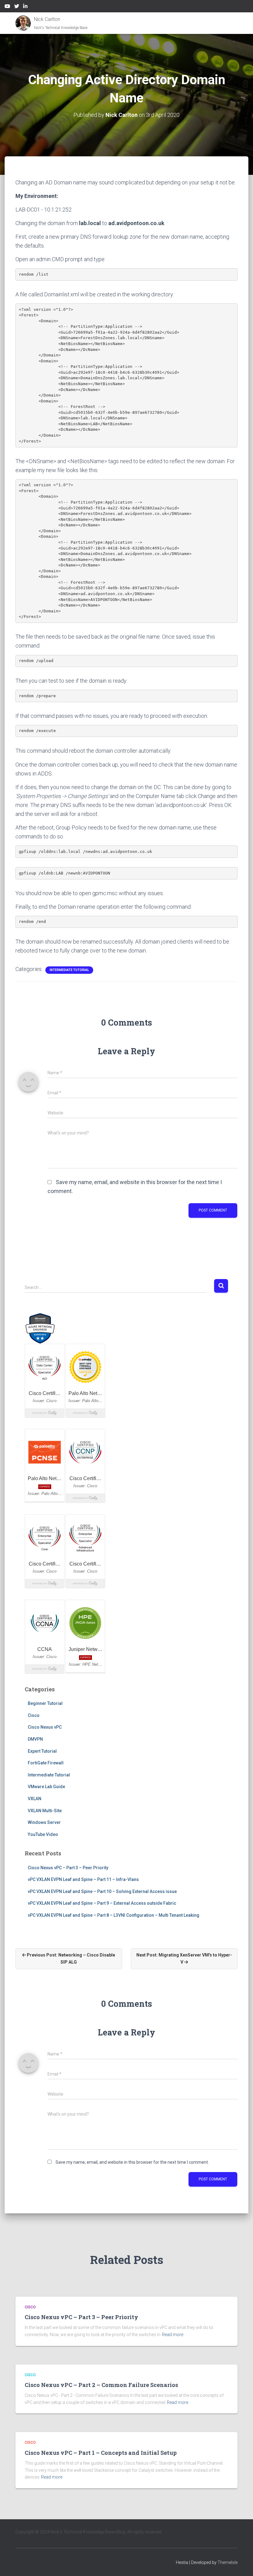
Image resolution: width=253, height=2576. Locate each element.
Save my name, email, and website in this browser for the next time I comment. (132, 2162)
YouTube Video (43, 1834)
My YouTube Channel (7, 7)
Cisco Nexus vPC (45, 1727)
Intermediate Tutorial (69, 970)
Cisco (34, 1715)
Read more (173, 2335)
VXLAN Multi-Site (45, 1811)
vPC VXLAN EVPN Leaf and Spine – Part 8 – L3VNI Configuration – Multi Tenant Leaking (114, 1915)
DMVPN (35, 1739)
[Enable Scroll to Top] (241, 2564)
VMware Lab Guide (46, 1787)
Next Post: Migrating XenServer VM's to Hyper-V (184, 1959)
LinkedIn (25, 7)
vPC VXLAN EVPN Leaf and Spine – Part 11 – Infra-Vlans (83, 1879)
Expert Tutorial (42, 1751)
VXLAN (35, 1799)
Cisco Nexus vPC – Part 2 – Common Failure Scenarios (101, 2385)
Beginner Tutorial (45, 1703)
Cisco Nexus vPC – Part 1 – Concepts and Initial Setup (101, 2453)
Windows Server (44, 1822)
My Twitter (17, 7)
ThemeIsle (228, 2562)
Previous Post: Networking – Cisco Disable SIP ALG (71, 1959)
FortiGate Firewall (46, 1763)
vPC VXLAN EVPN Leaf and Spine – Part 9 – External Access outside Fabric (102, 1903)
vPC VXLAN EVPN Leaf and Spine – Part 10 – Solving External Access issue (102, 1891)
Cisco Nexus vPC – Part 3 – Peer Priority (68, 1868)
